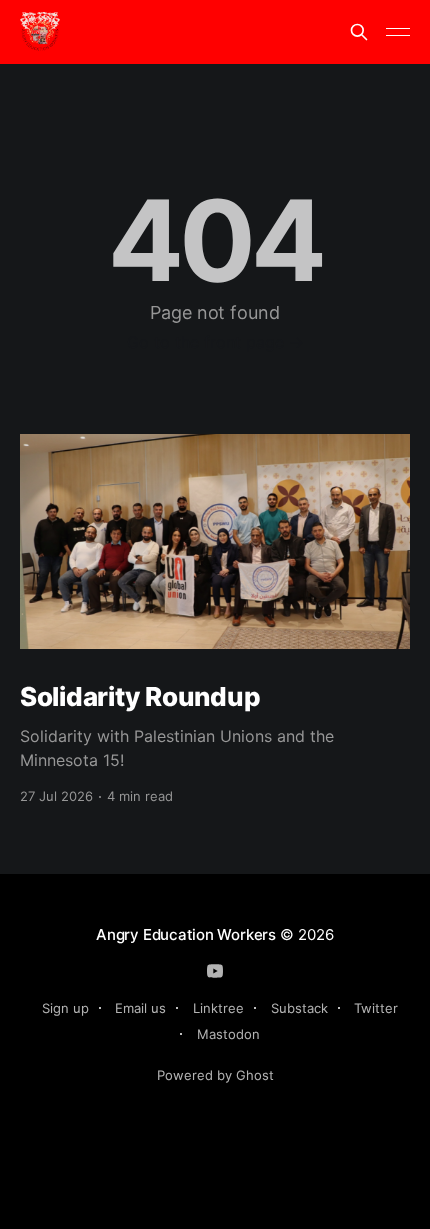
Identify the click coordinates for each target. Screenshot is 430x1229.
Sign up (65, 1008)
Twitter (376, 1008)
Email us (140, 1008)
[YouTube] (215, 971)
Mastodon (228, 1034)
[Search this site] (359, 32)
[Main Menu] (398, 32)
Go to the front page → (215, 342)
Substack (299, 1008)
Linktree (218, 1008)
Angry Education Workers (186, 934)
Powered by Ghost (215, 1075)
